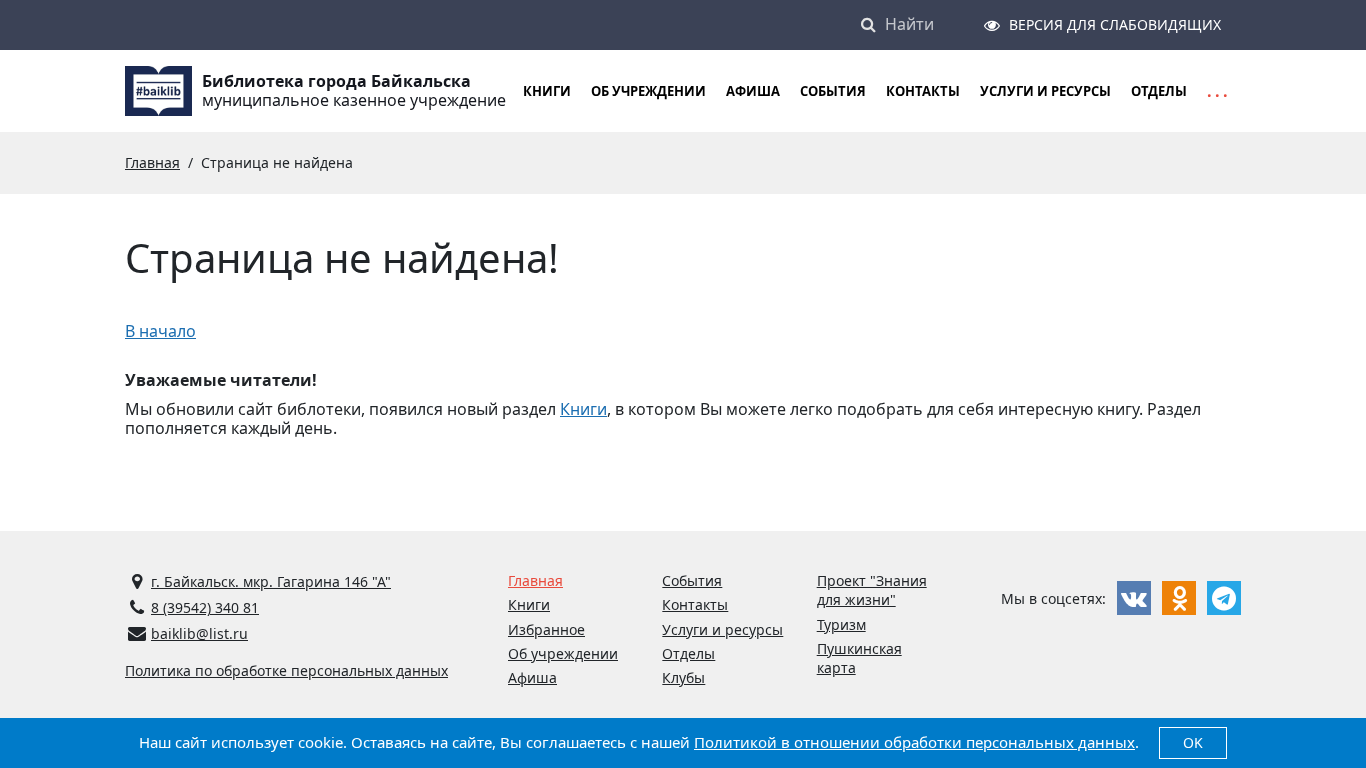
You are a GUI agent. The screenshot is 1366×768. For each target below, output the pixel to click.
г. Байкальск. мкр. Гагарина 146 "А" (271, 581)
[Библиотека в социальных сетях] (1134, 598)
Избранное (546, 629)
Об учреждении (648, 91)
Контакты (923, 91)
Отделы (1159, 91)
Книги (583, 409)
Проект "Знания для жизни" (872, 590)
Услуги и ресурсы (1045, 91)
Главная (535, 580)
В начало (160, 331)
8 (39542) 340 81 (205, 607)
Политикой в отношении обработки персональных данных (914, 742)
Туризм (841, 624)
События (833, 91)
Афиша (753, 91)
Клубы (683, 677)
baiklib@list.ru (199, 633)
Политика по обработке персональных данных (286, 670)
